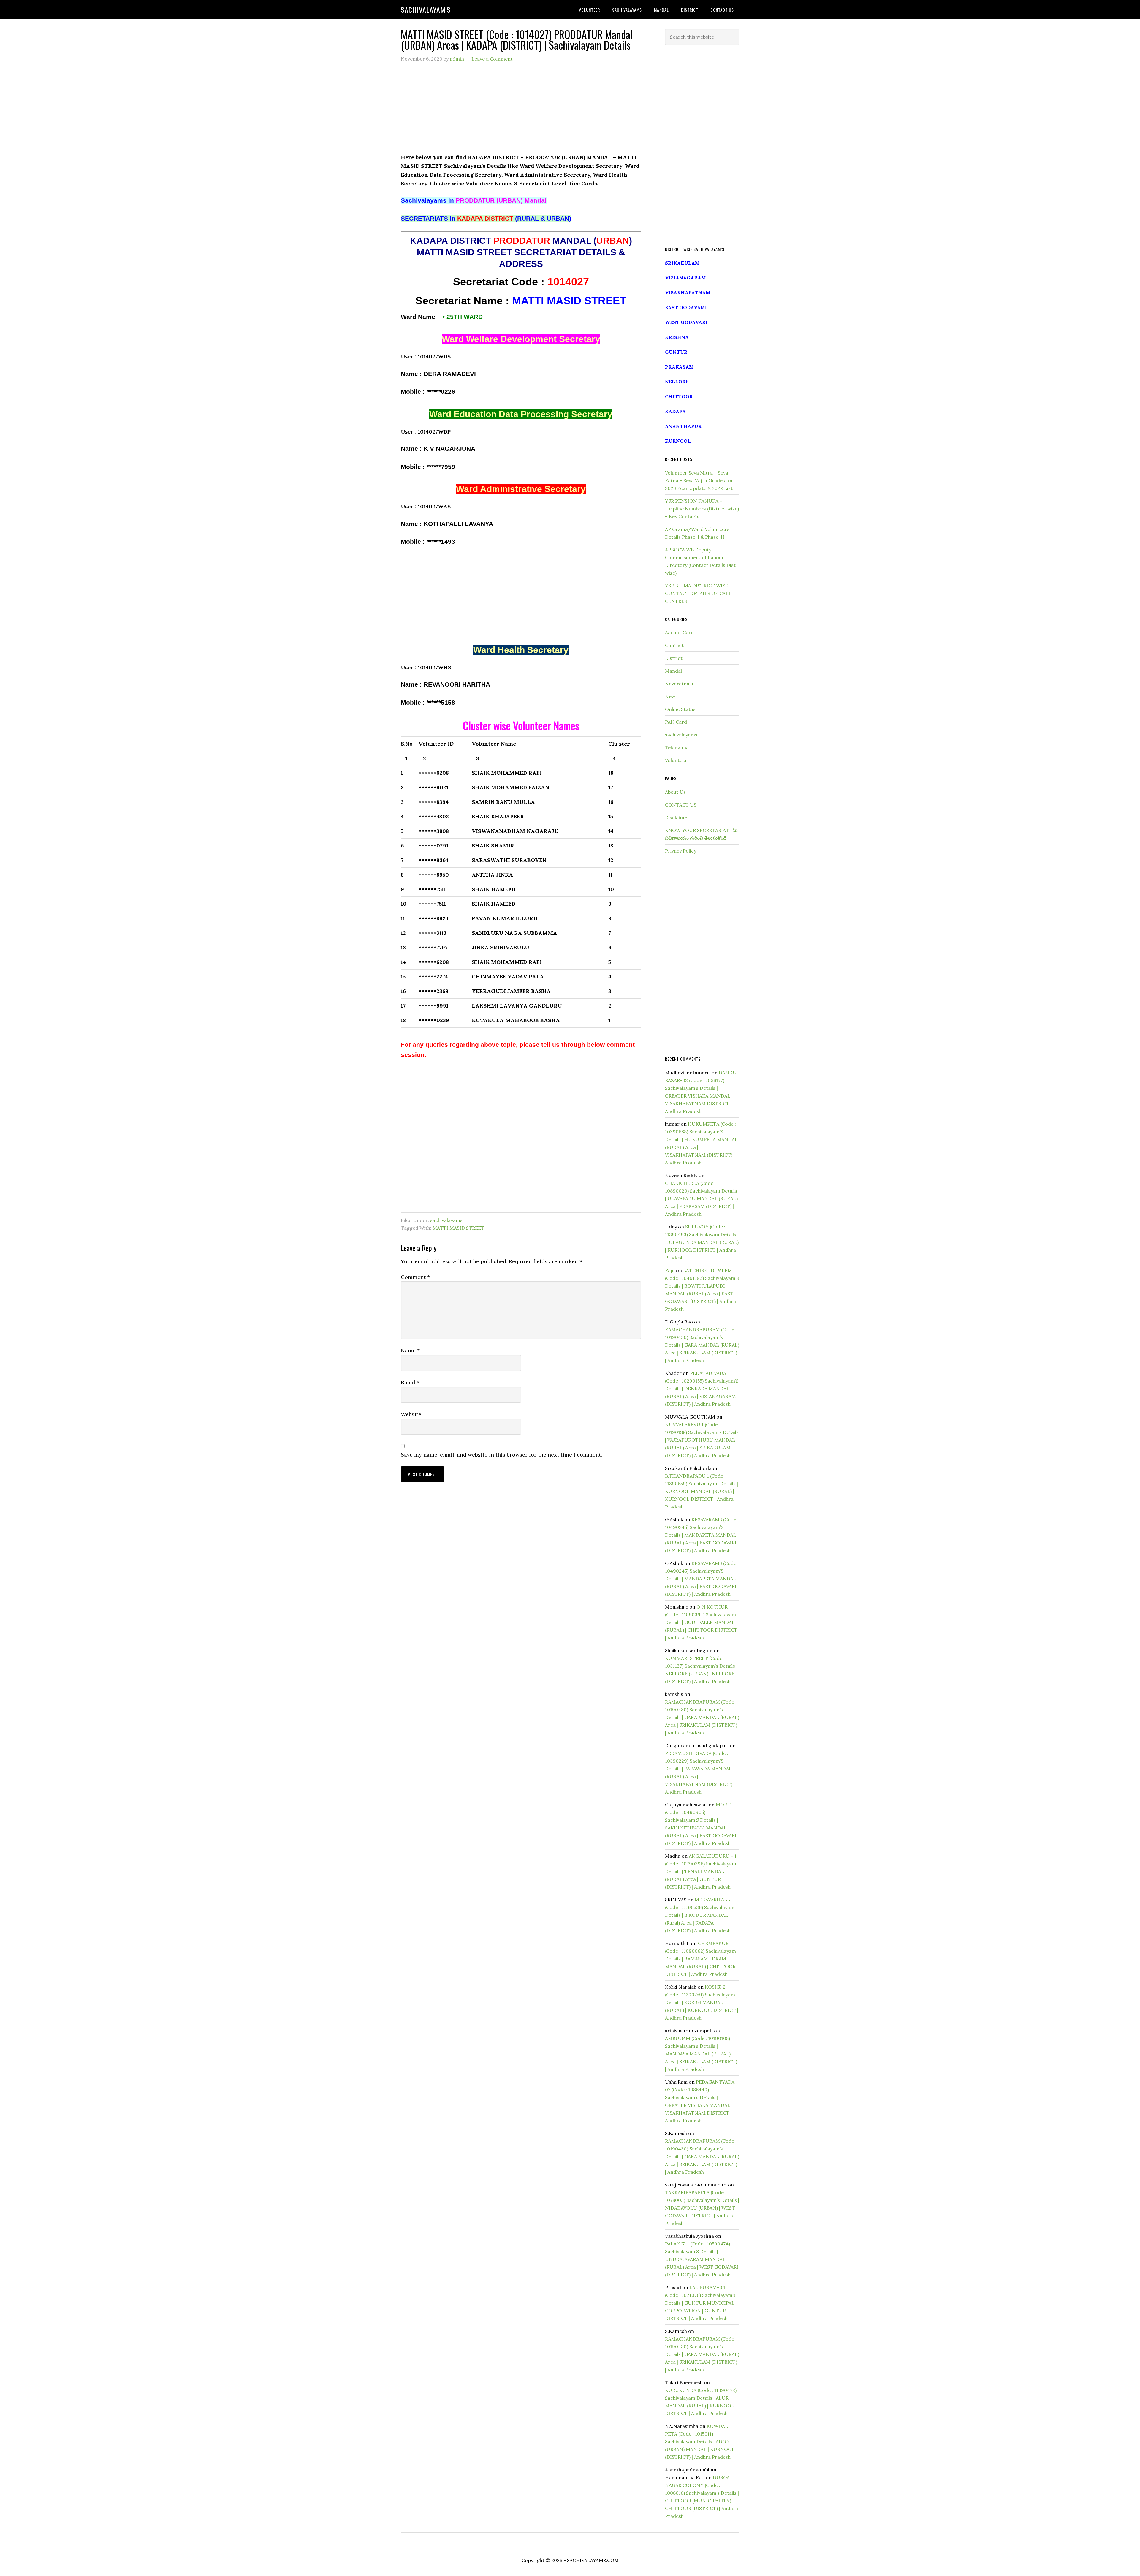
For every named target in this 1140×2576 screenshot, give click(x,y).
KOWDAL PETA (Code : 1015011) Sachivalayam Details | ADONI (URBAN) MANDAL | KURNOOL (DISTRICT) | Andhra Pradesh (700, 2441)
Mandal (673, 671)
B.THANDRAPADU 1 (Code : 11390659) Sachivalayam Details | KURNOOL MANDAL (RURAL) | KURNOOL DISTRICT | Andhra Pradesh (702, 1491)
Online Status (680, 709)
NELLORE (677, 382)
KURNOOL (678, 441)
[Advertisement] (521, 111)
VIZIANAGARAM (685, 278)
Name (410, 1350)
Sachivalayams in (474, 200)
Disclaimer (677, 817)
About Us (675, 792)
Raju (670, 1270)
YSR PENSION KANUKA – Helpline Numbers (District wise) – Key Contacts (702, 509)
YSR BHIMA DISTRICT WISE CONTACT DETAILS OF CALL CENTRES (698, 593)
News (671, 696)
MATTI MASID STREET (458, 1228)
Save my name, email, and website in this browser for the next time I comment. (501, 1455)
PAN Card (676, 722)
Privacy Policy (681, 851)
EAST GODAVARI (686, 307)
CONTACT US (681, 805)
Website (411, 1414)
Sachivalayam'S (426, 10)
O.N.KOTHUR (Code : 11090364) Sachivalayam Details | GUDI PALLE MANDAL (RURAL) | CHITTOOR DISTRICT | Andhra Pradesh (701, 1622)
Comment (415, 1277)
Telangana (677, 747)
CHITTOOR (679, 396)
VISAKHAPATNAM (688, 292)
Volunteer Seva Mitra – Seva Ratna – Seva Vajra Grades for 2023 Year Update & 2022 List (699, 480)
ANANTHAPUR (683, 426)
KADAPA (675, 411)
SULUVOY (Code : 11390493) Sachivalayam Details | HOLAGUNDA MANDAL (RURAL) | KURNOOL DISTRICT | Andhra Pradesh (702, 1242)
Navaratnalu (679, 684)
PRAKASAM (679, 367)
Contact (674, 645)
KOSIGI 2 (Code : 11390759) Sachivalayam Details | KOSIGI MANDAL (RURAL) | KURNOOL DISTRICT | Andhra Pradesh (702, 2002)
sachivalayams (446, 1220)
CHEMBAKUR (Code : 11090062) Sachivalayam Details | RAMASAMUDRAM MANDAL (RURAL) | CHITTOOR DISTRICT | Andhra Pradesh (700, 1959)
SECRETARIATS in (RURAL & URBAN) (486, 219)
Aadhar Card (679, 632)
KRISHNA (677, 337)
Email (410, 1382)
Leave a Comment (492, 59)
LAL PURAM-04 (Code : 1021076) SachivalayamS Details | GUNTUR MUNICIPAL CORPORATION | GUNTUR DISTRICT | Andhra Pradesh (700, 2303)
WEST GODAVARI (686, 322)
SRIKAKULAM (682, 263)
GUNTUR (676, 352)
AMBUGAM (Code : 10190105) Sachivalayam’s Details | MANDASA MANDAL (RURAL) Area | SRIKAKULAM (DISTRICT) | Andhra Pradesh (701, 2054)
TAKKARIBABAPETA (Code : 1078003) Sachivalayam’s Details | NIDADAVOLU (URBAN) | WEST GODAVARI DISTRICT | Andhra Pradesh (702, 2208)
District (674, 658)
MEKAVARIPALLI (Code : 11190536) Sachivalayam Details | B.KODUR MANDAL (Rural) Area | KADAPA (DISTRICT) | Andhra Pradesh (700, 1915)
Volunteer (676, 760)
